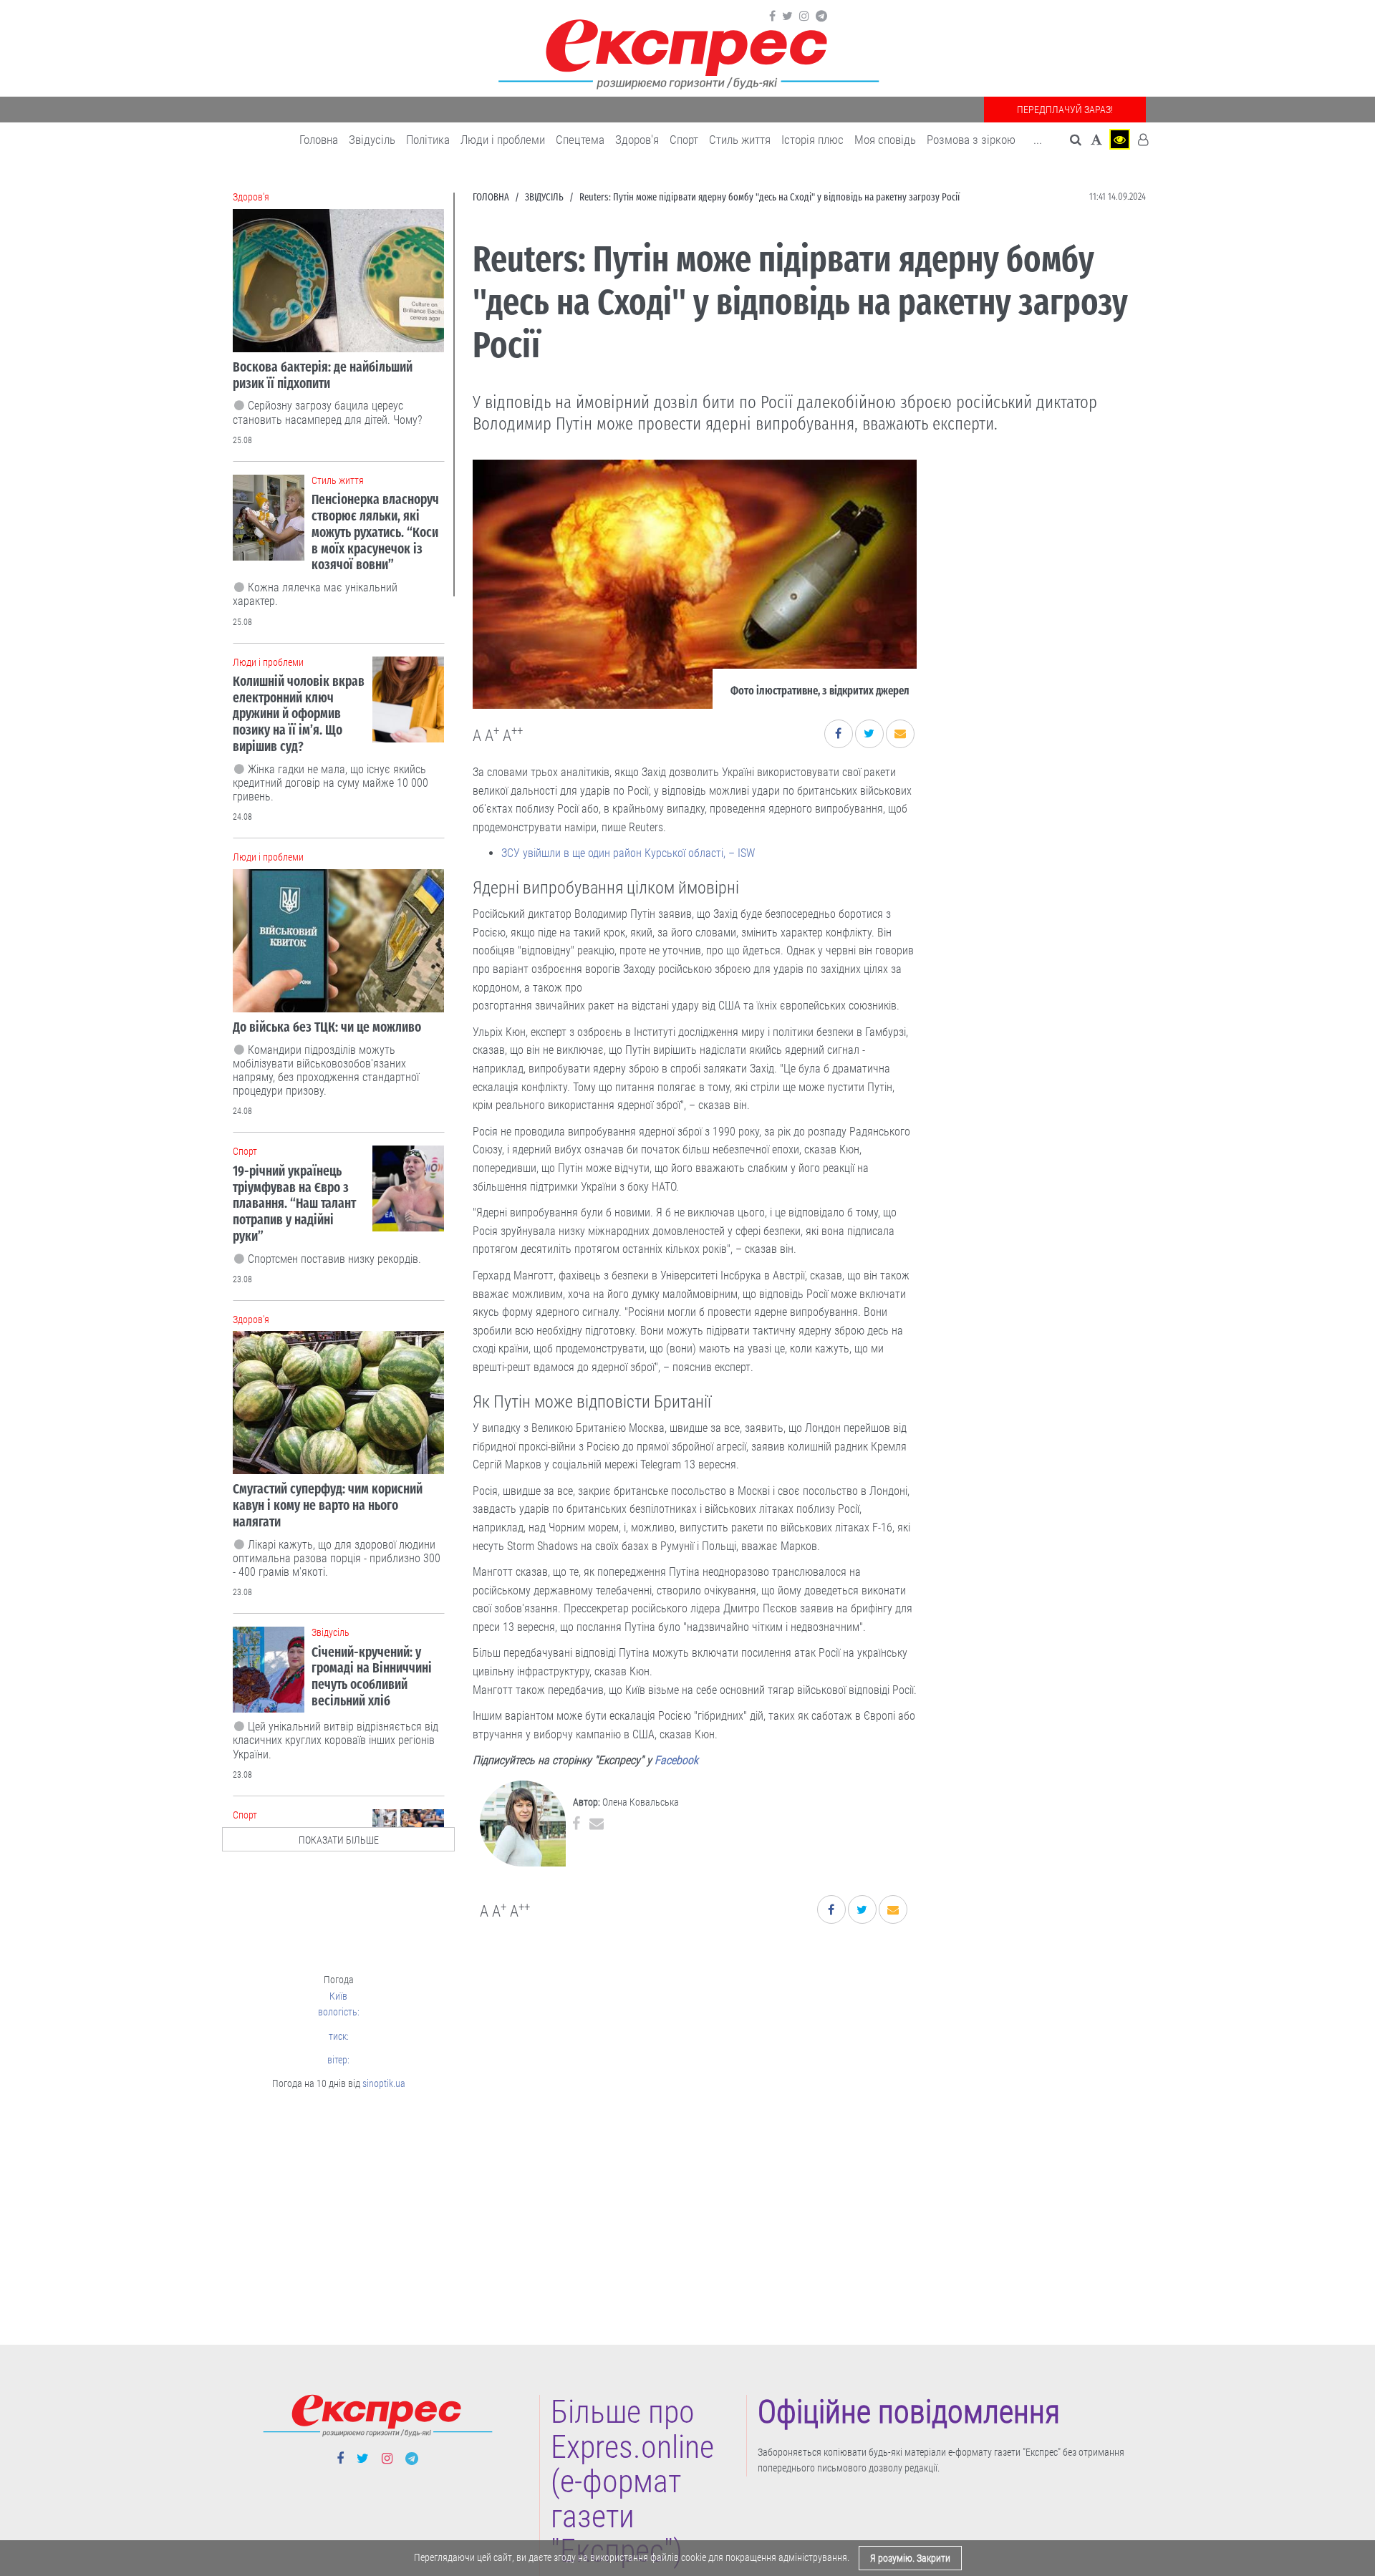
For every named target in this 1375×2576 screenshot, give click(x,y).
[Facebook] (772, 16)
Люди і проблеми (503, 140)
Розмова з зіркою (971, 140)
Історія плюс (812, 140)
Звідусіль (372, 140)
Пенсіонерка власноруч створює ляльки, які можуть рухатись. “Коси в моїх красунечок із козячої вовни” (375, 532)
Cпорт (684, 140)
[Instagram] (804, 16)
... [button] (1038, 140)
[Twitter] (787, 16)
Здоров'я (637, 140)
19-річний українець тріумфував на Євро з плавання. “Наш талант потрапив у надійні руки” (294, 1204)
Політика (428, 140)
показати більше (339, 1840)
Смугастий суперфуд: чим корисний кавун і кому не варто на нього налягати (328, 1505)
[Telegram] (821, 16)
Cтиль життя (740, 140)
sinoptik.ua (384, 2083)
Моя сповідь (885, 140)
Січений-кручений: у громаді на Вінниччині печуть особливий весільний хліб (372, 1676)
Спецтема (580, 140)
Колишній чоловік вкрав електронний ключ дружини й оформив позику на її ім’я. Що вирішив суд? (299, 714)
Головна (319, 140)
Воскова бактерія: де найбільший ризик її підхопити (323, 375)
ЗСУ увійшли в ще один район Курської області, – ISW (628, 853)
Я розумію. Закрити (910, 2558)
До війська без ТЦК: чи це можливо (327, 1027)
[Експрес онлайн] (687, 52)
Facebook (676, 1760)
